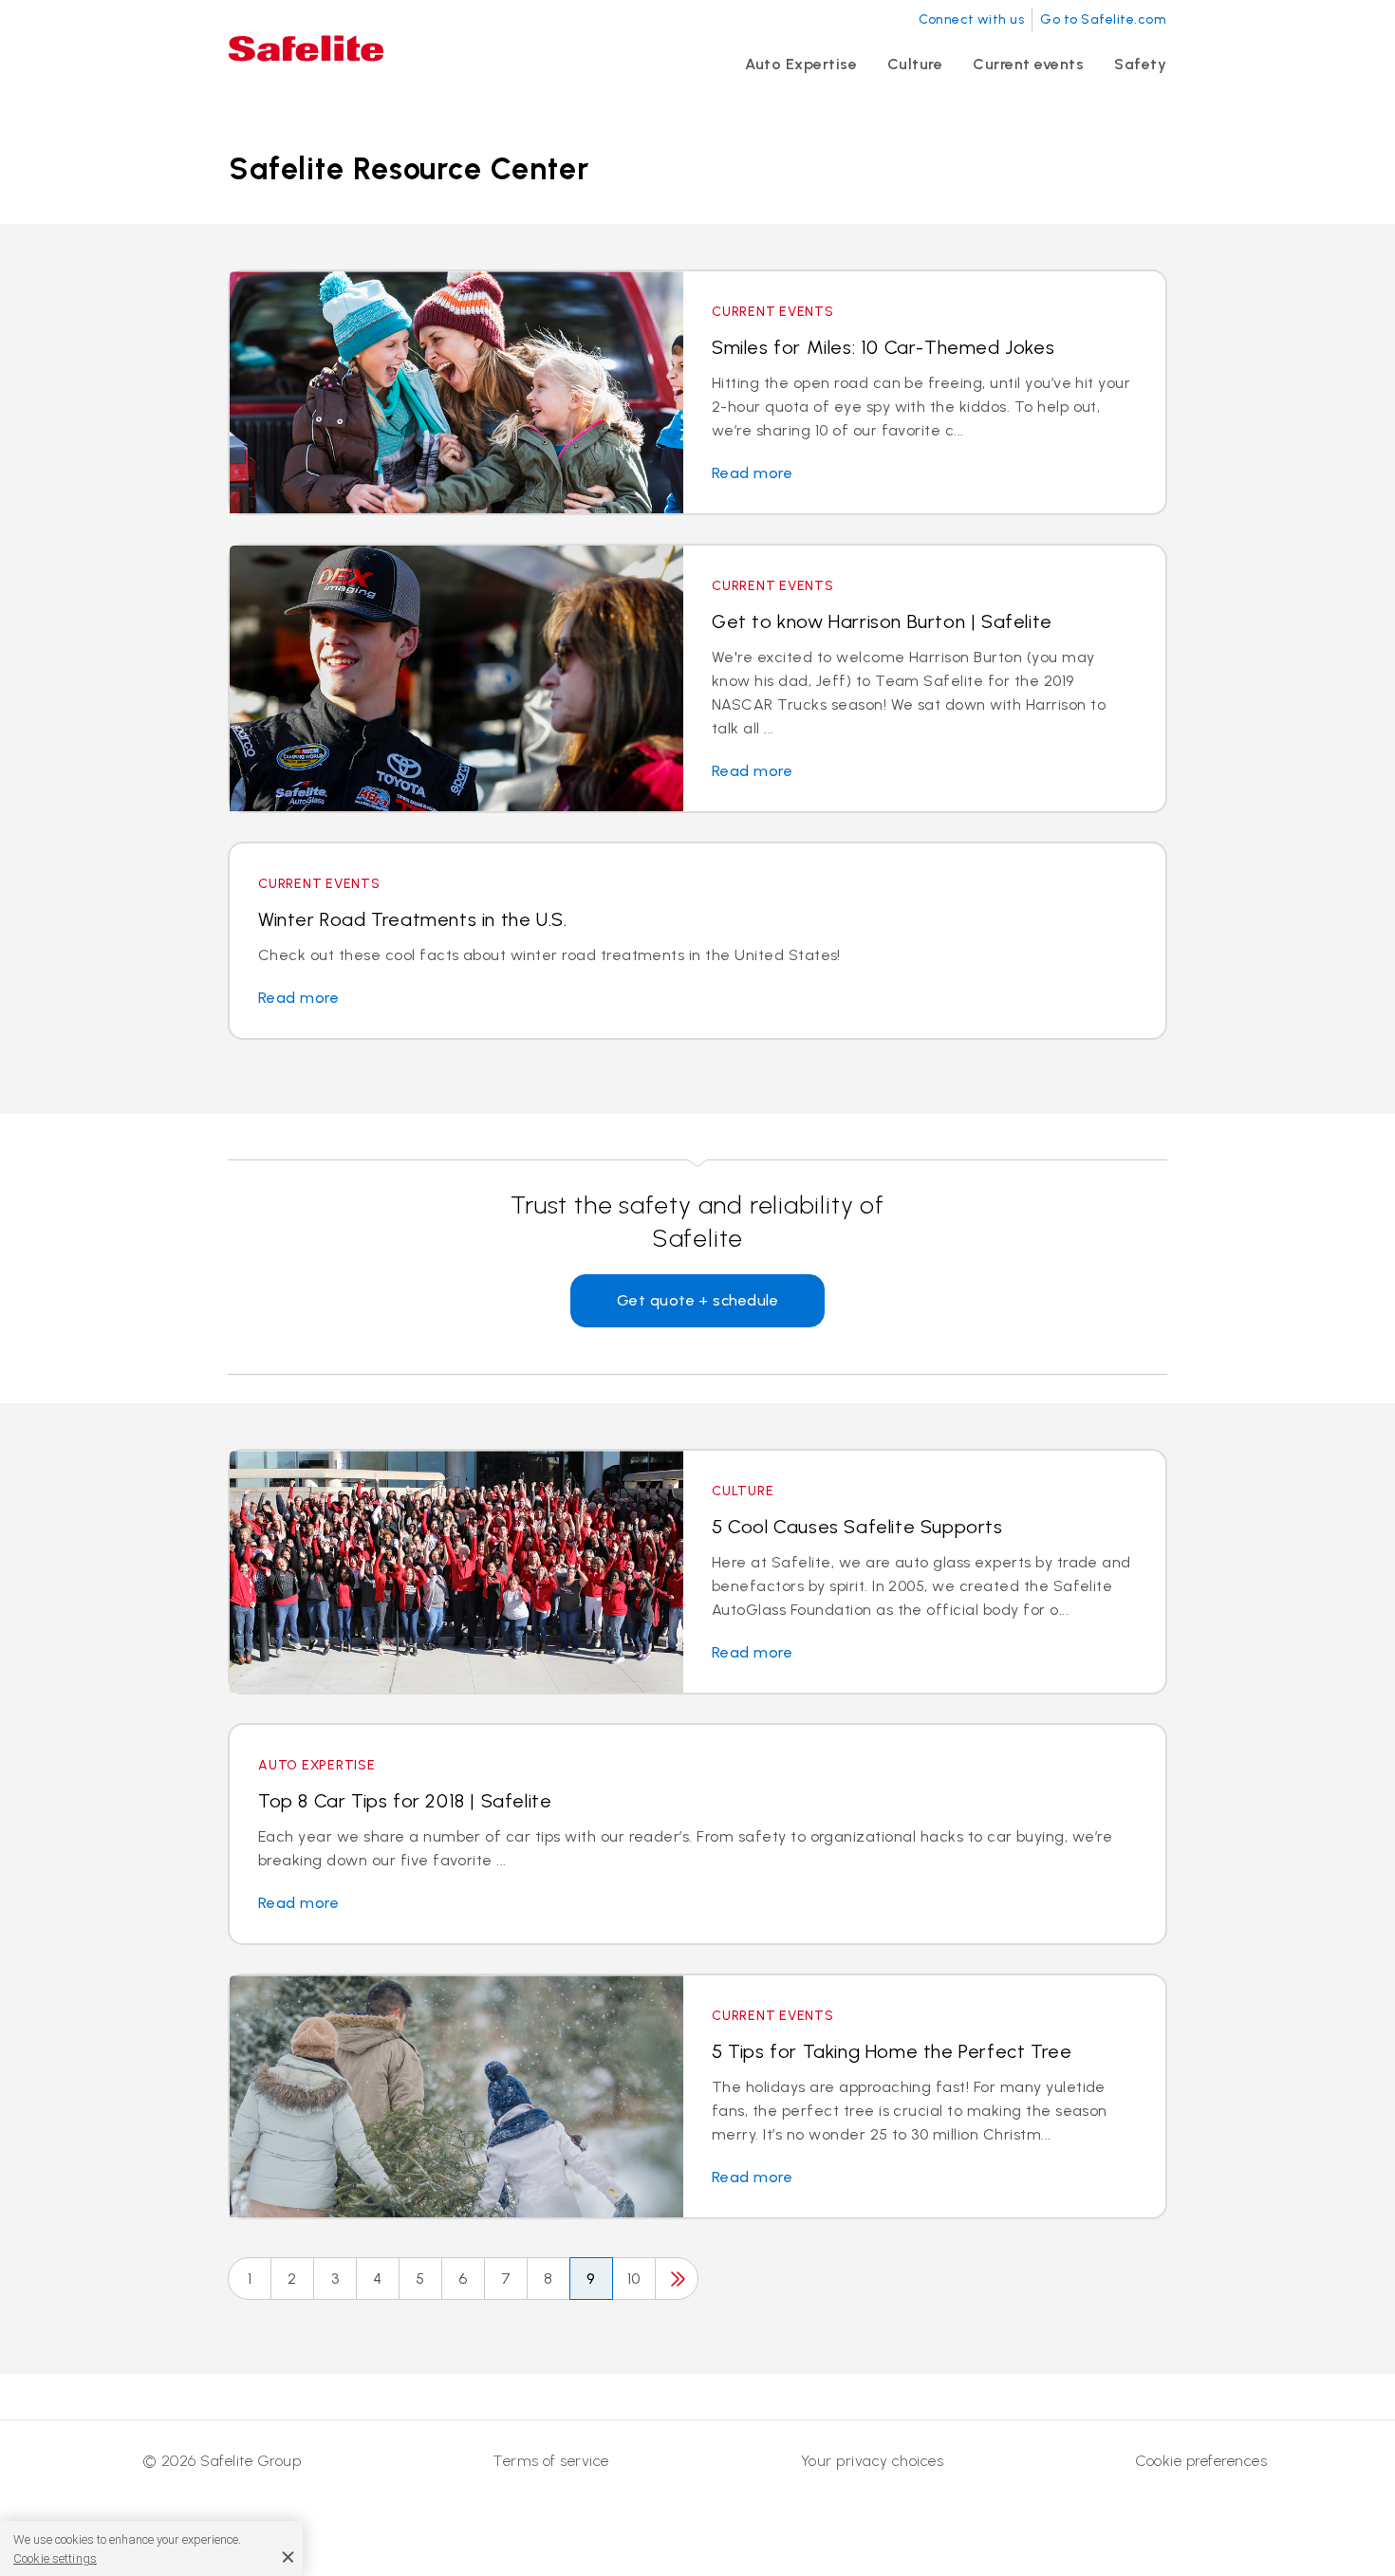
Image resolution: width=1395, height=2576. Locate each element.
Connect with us (971, 19)
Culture (915, 64)
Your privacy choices (873, 2461)
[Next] (677, 2279)
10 (634, 2279)
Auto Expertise (801, 64)
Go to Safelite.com (1103, 19)
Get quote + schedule (698, 1300)
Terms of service (551, 2461)
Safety (1140, 64)
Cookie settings (55, 2558)
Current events (1028, 64)
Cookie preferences (1201, 2461)
